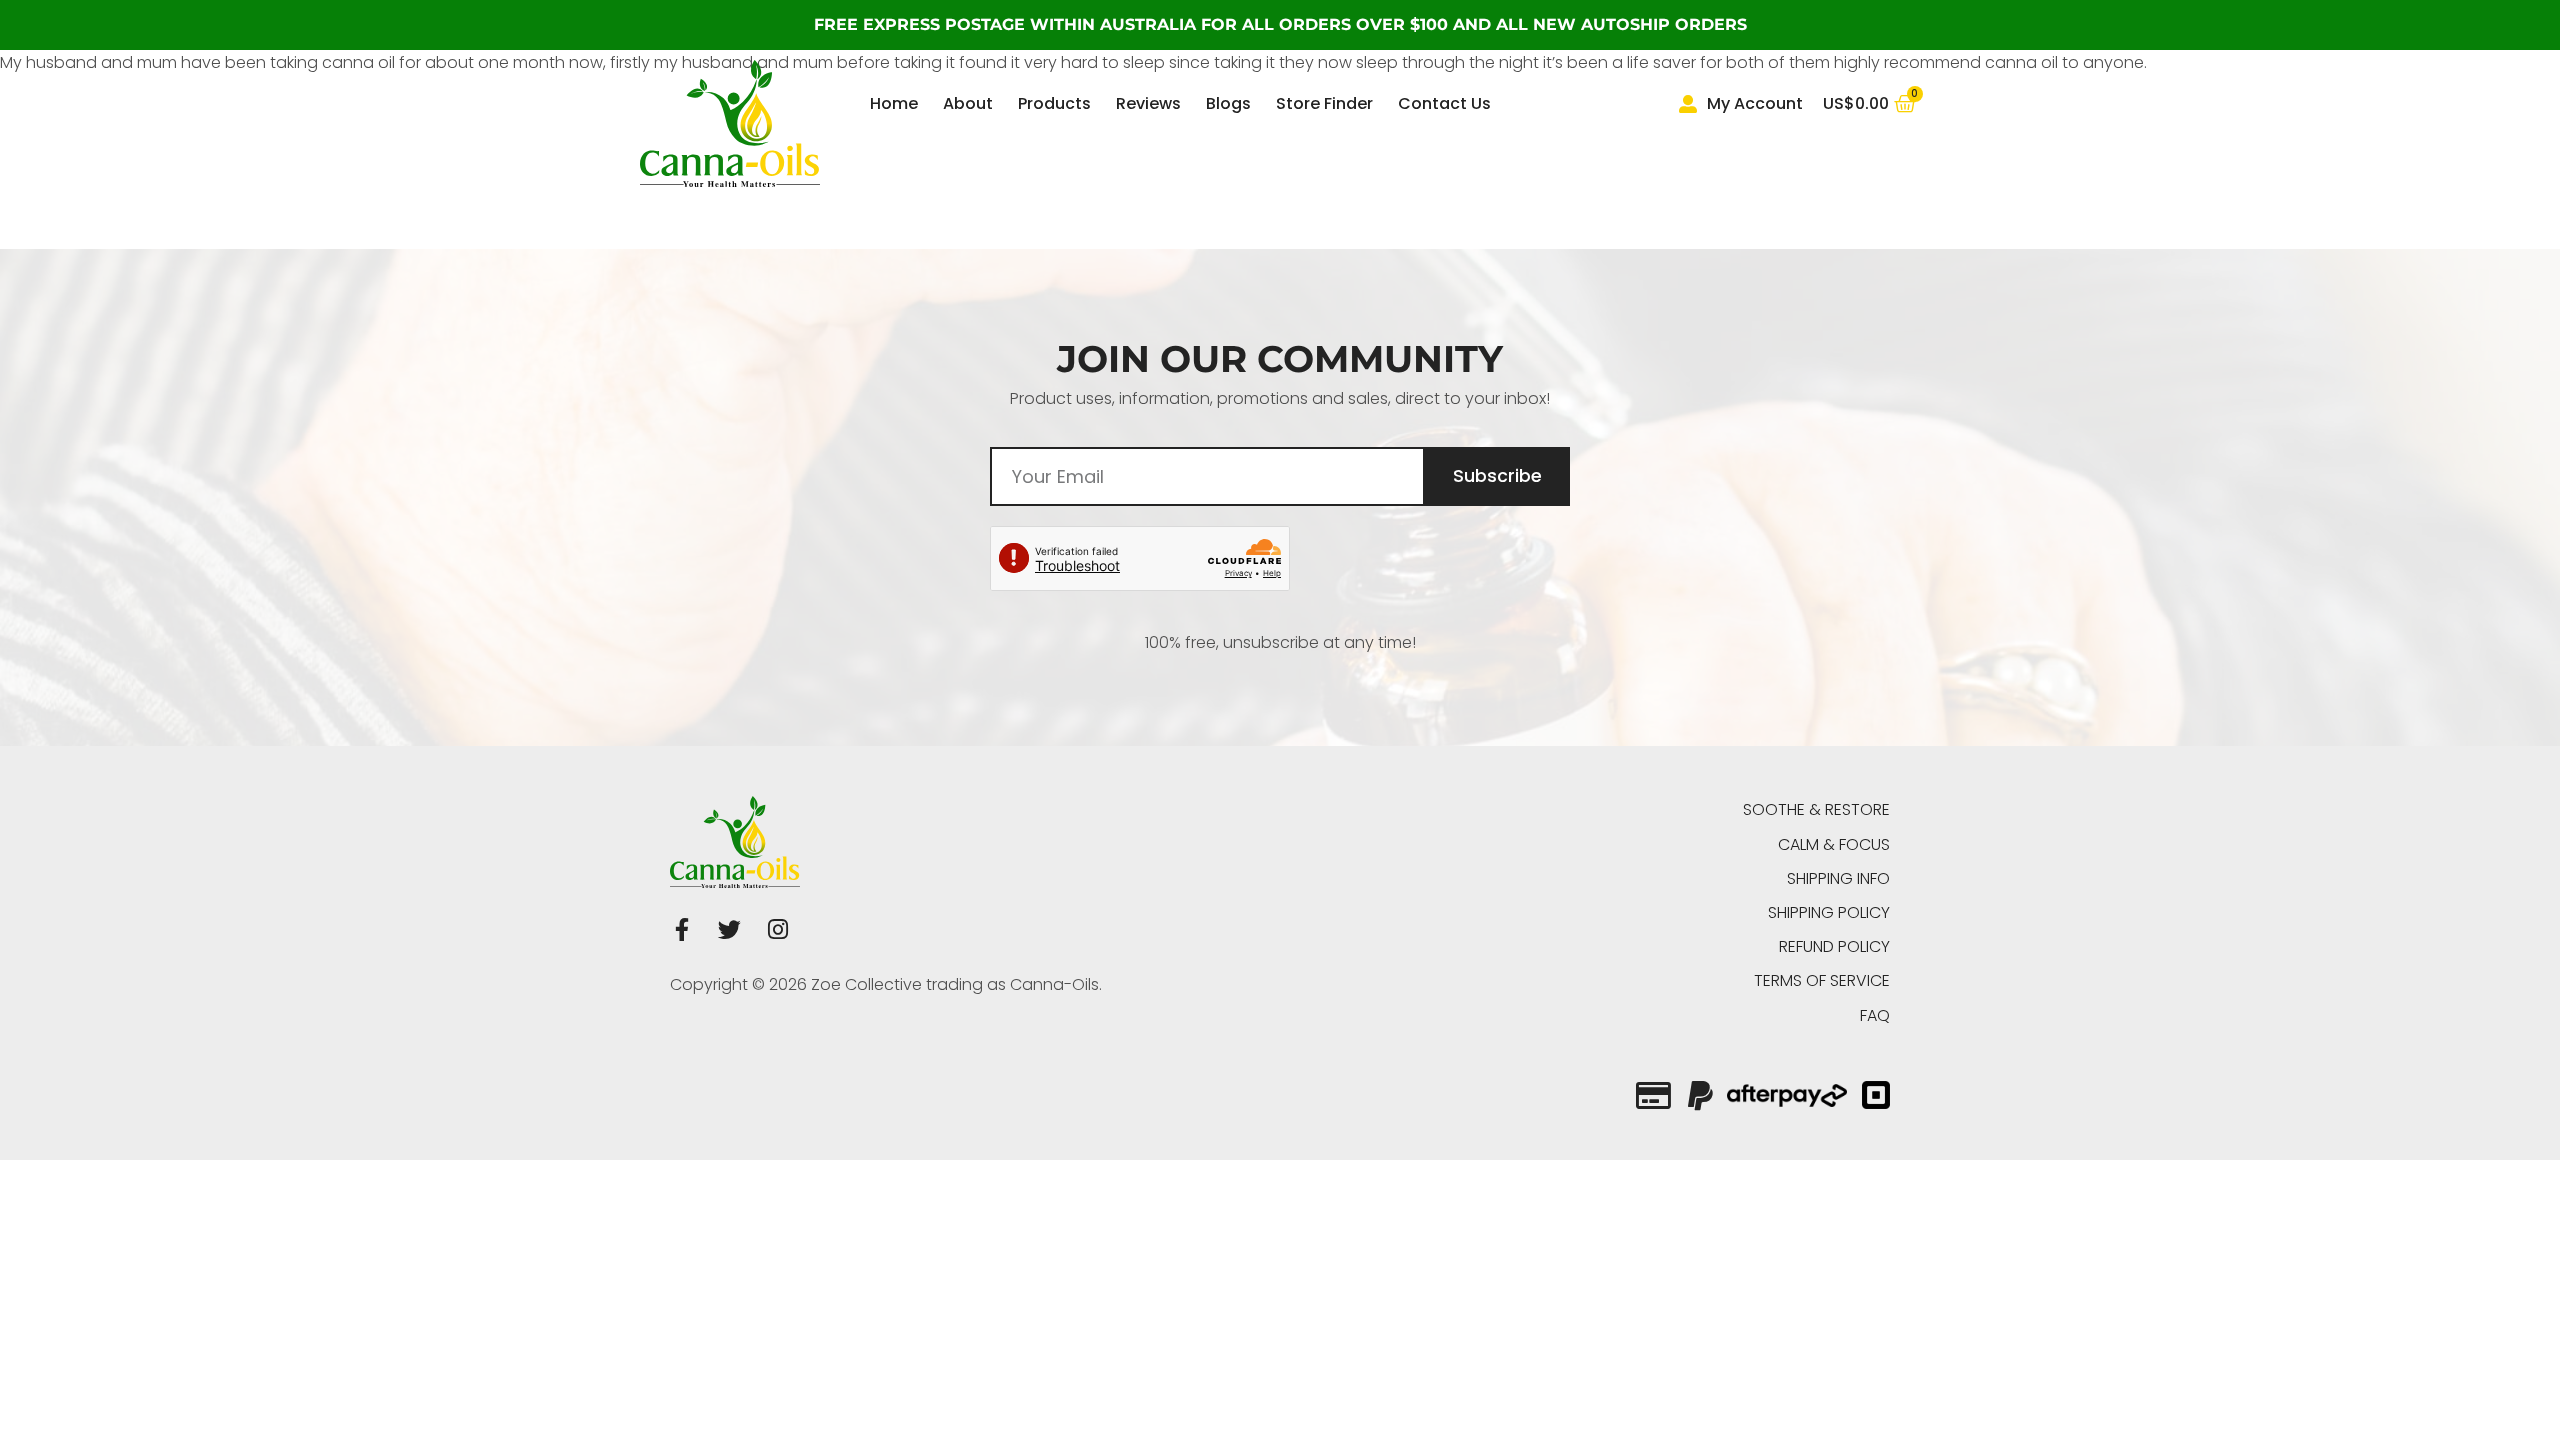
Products (1054, 103)
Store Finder (1324, 103)
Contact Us (1444, 103)
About (968, 103)
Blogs (1228, 103)
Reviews (1148, 103)
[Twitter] (729, 929)
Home (894, 103)
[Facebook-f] (681, 929)
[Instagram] (777, 929)
